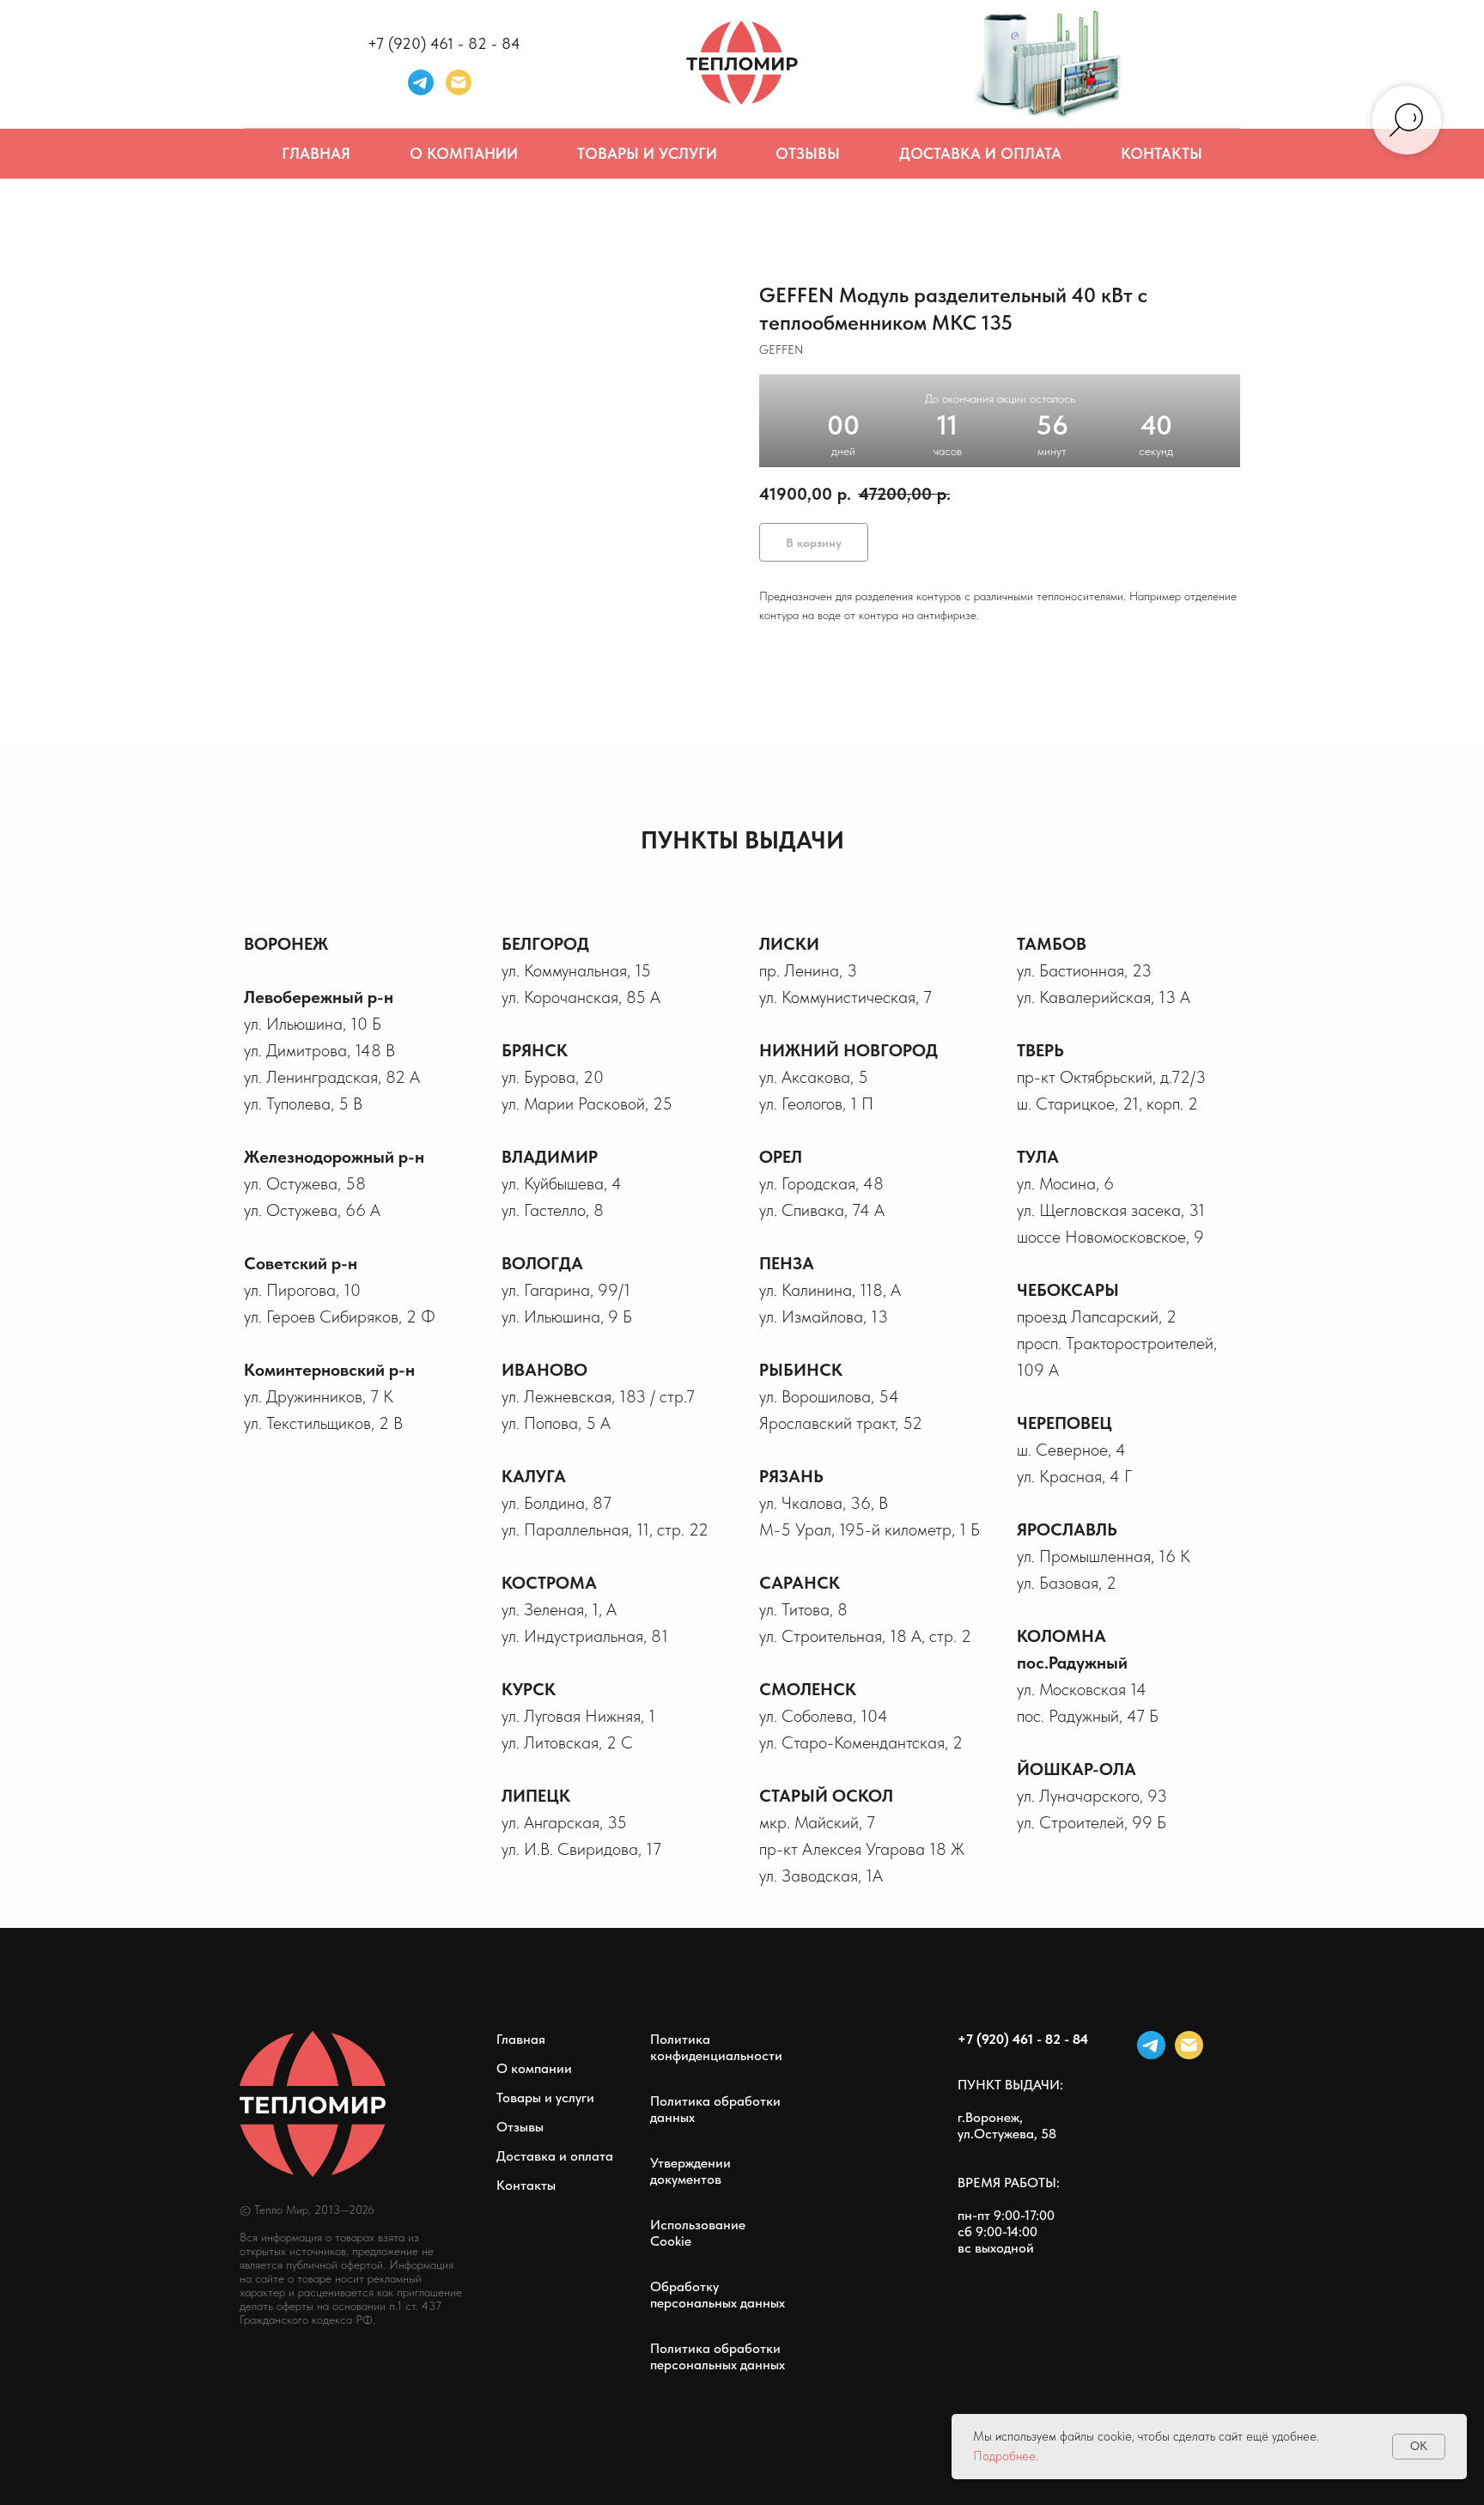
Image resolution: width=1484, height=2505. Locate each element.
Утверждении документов (690, 2171)
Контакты (1162, 153)
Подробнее (1004, 2456)
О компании (464, 153)
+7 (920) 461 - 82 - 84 (444, 43)
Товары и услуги (647, 153)
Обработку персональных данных (718, 2295)
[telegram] (421, 82)
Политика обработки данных (715, 2109)
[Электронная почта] (459, 82)
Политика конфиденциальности (716, 2047)
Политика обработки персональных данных (718, 2356)
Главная (316, 153)
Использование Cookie (698, 2233)
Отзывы (808, 153)
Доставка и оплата (980, 153)
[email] (1189, 2045)
